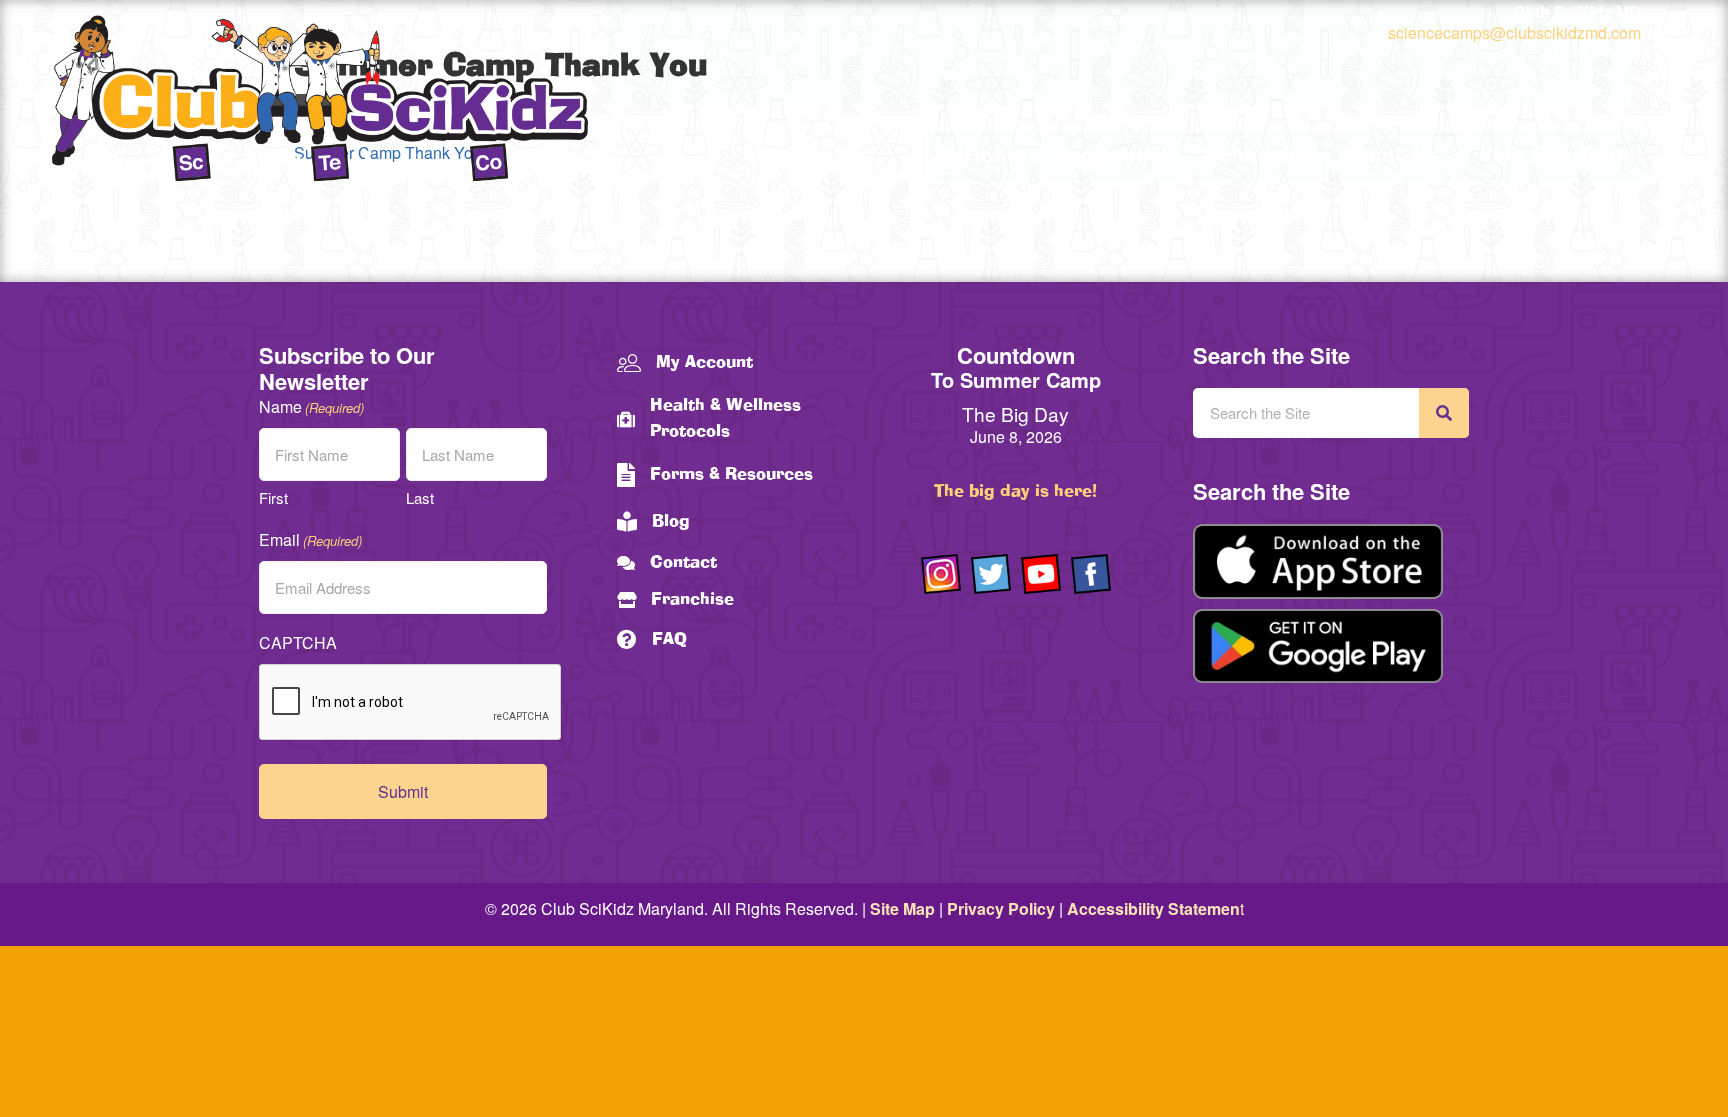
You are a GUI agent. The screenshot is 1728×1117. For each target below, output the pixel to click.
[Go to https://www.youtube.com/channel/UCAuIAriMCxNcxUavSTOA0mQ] (1041, 574)
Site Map (902, 908)
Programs (1108, 156)
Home (992, 157)
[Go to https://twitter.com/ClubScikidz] (991, 574)
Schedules (1258, 156)
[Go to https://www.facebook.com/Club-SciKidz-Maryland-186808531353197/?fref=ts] (1091, 574)
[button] (1174, 156)
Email (310, 539)
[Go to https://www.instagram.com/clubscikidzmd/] (941, 574)
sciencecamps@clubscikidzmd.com (1514, 32)
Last (420, 497)
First (273, 497)
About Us (1389, 156)
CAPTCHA (298, 642)
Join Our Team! (1561, 156)
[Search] (1444, 413)
